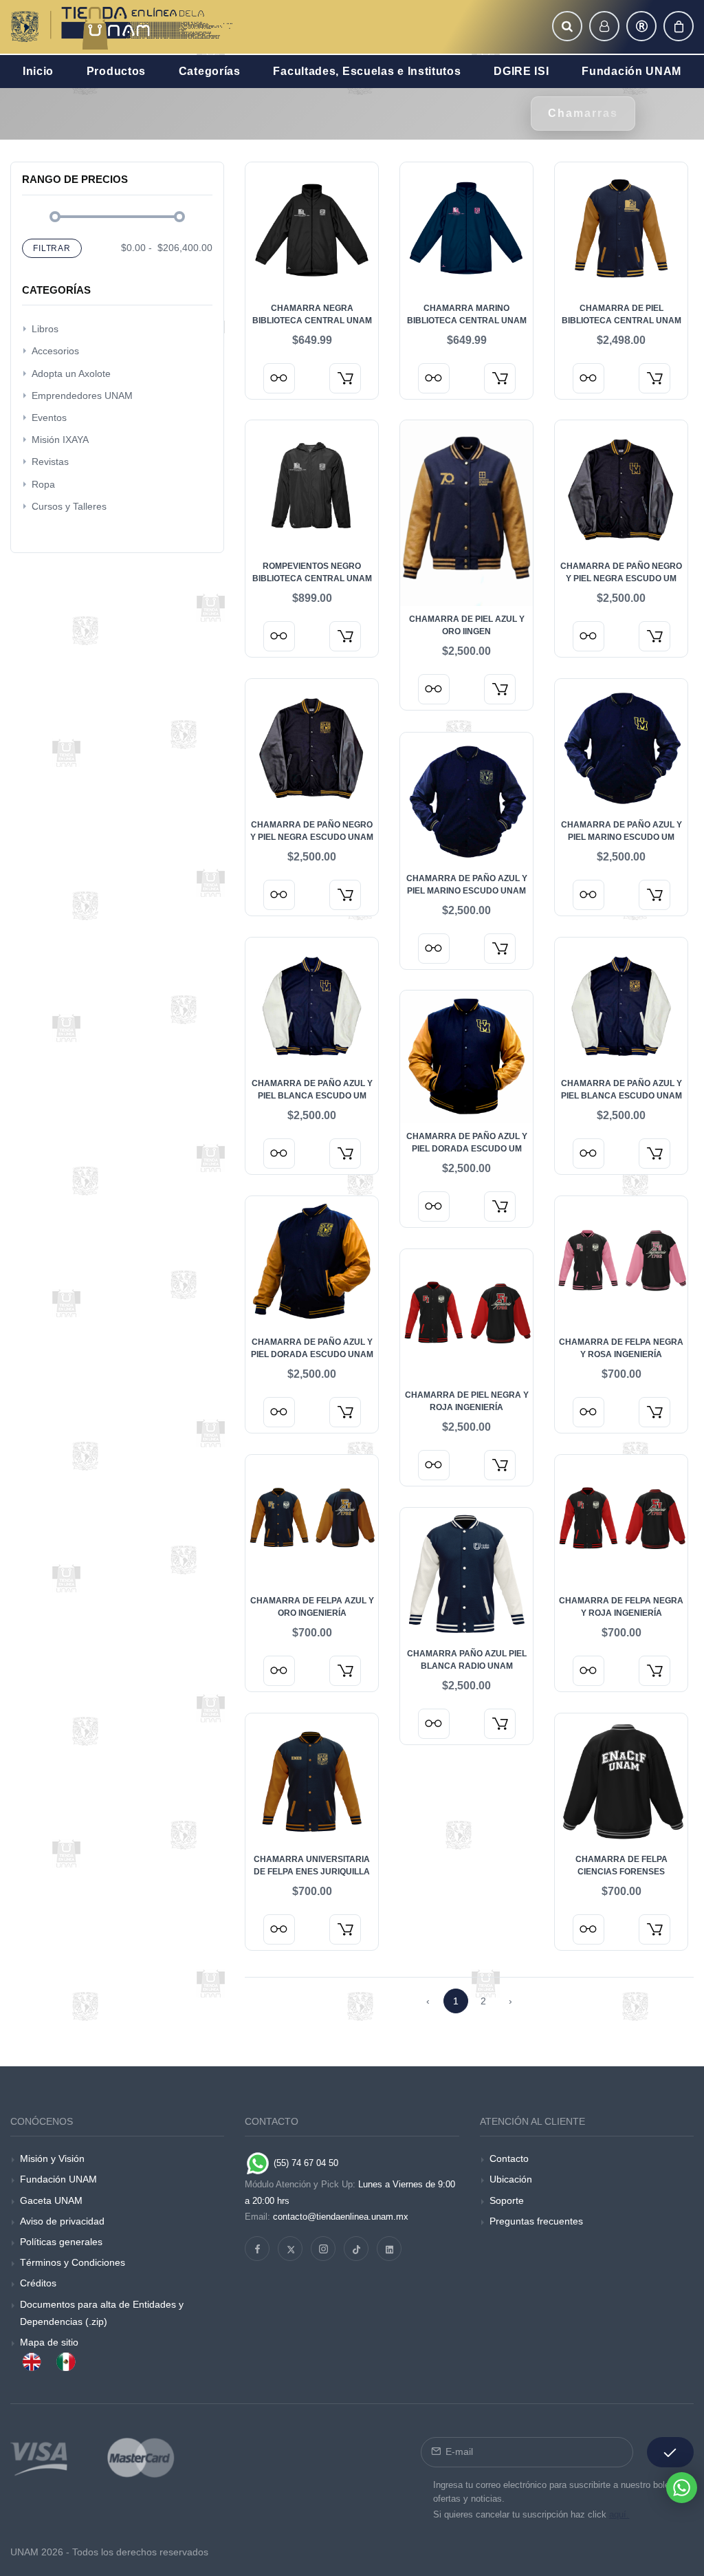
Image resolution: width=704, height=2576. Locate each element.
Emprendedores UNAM (82, 396)
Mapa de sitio (49, 2342)
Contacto (509, 2158)
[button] (567, 26)
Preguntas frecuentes (536, 2221)
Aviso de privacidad (62, 2221)
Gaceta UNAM (51, 2200)
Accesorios (55, 351)
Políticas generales (61, 2242)
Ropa (43, 484)
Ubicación (511, 2179)
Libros (45, 329)
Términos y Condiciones (73, 2262)
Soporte (507, 2200)
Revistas (50, 462)
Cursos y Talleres (69, 506)
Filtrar (52, 248)
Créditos (38, 2283)
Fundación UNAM (58, 2179)
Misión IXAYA (60, 440)
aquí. (619, 2514)
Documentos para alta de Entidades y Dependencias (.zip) (102, 2313)
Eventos (49, 418)
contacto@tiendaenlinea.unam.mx (341, 2217)
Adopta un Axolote (71, 374)
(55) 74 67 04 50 (305, 2163)
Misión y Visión (52, 2158)
